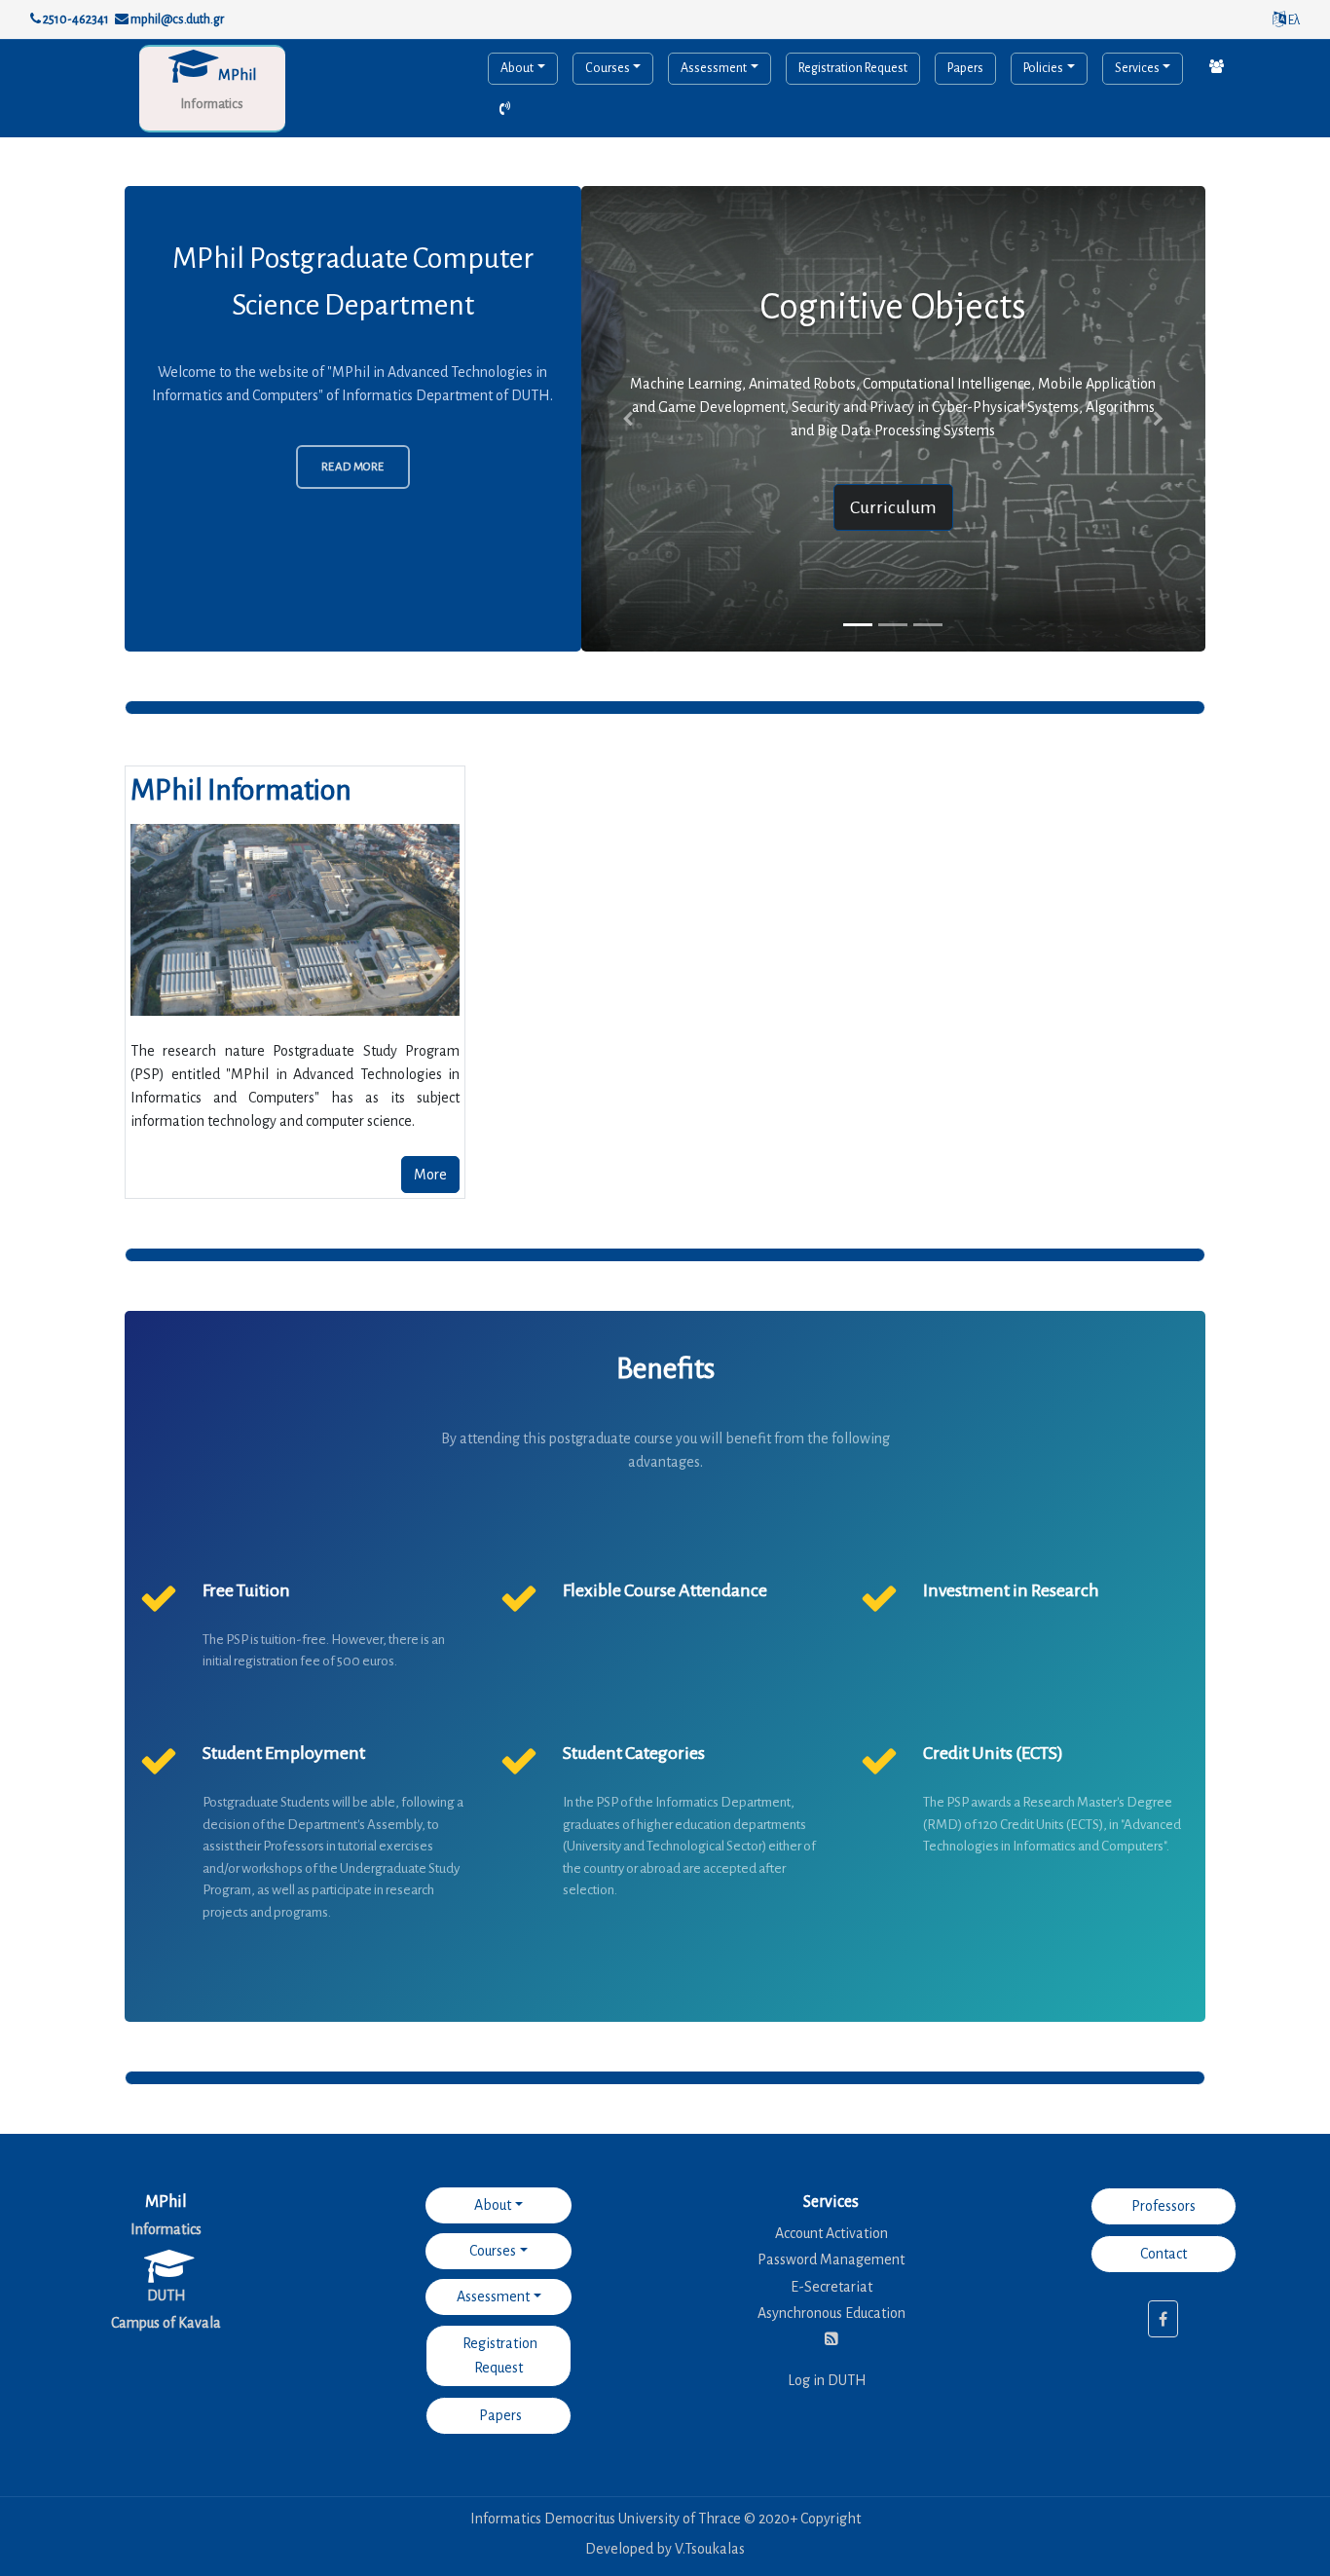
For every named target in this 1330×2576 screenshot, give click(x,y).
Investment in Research (1011, 1590)
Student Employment (284, 1753)
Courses (608, 68)
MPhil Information (241, 790)
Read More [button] (353, 467)
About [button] (493, 2205)
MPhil (237, 75)
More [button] (430, 1175)
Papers (965, 68)
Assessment (714, 68)
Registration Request (853, 68)
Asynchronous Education (831, 2313)
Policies (1043, 68)
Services (1137, 68)
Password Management (831, 2259)
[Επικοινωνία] (1217, 68)
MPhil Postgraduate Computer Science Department (353, 281)
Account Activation (831, 2233)
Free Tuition (246, 1590)
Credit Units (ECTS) (993, 1753)
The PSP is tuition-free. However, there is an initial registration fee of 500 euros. (324, 1651)
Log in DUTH (827, 2380)
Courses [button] (493, 2251)
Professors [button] (1164, 2206)
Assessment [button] (493, 2296)
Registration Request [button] (499, 2355)
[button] (628, 419)
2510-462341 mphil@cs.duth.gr (132, 19)
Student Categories (634, 1753)
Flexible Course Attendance (665, 1590)
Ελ (1293, 20)
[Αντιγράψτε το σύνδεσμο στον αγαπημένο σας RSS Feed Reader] (831, 2339)
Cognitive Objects (893, 307)
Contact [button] (1164, 2254)
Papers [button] (499, 2415)
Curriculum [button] (893, 507)
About (517, 68)
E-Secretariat (831, 2287)
